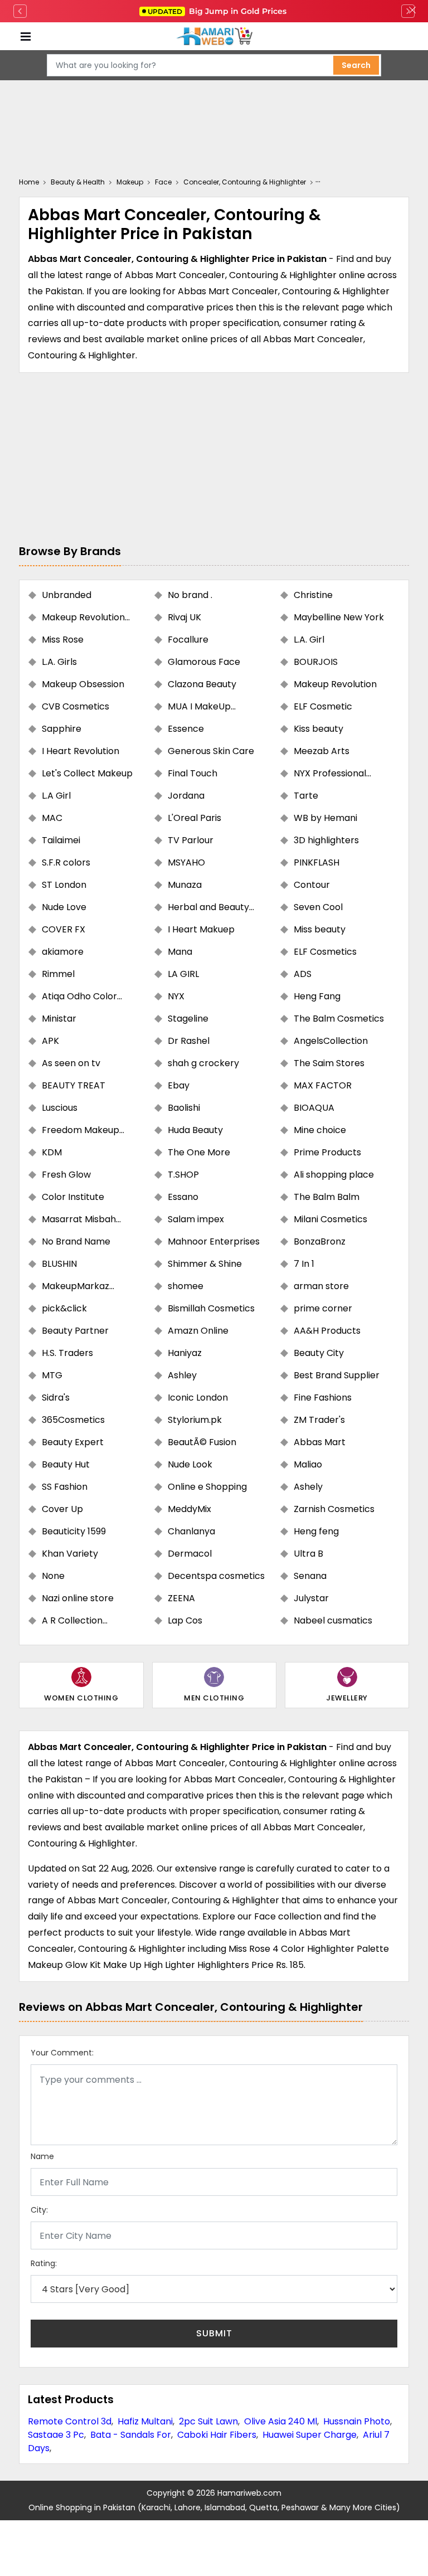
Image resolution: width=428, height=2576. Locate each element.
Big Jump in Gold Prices (218, 11)
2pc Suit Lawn (208, 2421)
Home (29, 182)
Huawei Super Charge (310, 2435)
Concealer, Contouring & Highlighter (245, 182)
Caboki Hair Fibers (217, 2435)
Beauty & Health (78, 182)
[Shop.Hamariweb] (214, 37)
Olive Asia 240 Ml (281, 2421)
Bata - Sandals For (131, 2435)
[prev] (20, 11)
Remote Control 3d (70, 2421)
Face (163, 182)
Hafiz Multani (145, 2421)
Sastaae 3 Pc (56, 2435)
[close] (412, 11)
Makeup (130, 182)
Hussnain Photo (357, 2421)
